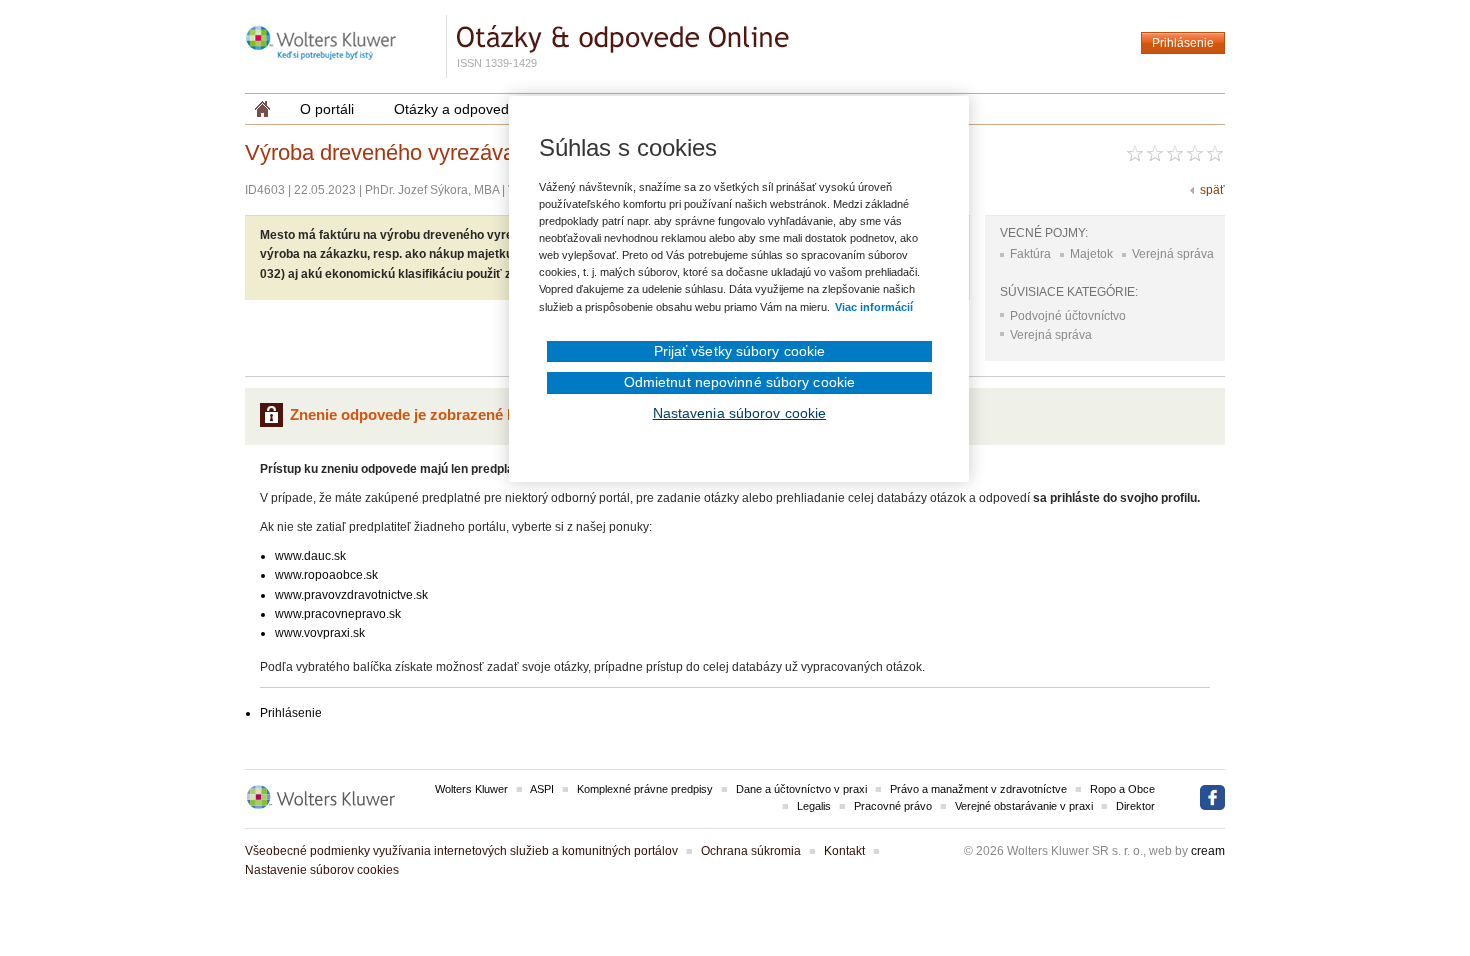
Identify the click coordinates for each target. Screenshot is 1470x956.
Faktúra (1030, 254)
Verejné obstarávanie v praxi (1024, 806)
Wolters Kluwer (471, 789)
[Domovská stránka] (262, 109)
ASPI (542, 789)
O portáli (327, 109)
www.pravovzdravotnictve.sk (351, 595)
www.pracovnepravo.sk (338, 614)
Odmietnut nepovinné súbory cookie (739, 382)
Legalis (814, 806)
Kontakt (844, 851)
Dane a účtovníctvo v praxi (801, 789)
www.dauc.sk (310, 556)
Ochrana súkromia (751, 851)
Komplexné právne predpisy (645, 789)
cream (1208, 851)
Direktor (1135, 806)
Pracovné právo (893, 806)
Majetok (1091, 254)
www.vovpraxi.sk (320, 633)
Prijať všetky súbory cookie (740, 351)
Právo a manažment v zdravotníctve (978, 789)
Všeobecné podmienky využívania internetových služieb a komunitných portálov (461, 851)
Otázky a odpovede (455, 109)
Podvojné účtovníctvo (1068, 316)
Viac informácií (874, 307)
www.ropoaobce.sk (326, 575)
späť (1212, 190)
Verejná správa (1173, 254)
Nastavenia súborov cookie (740, 413)
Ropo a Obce (1122, 789)
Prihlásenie (1183, 43)
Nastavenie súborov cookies (322, 870)
